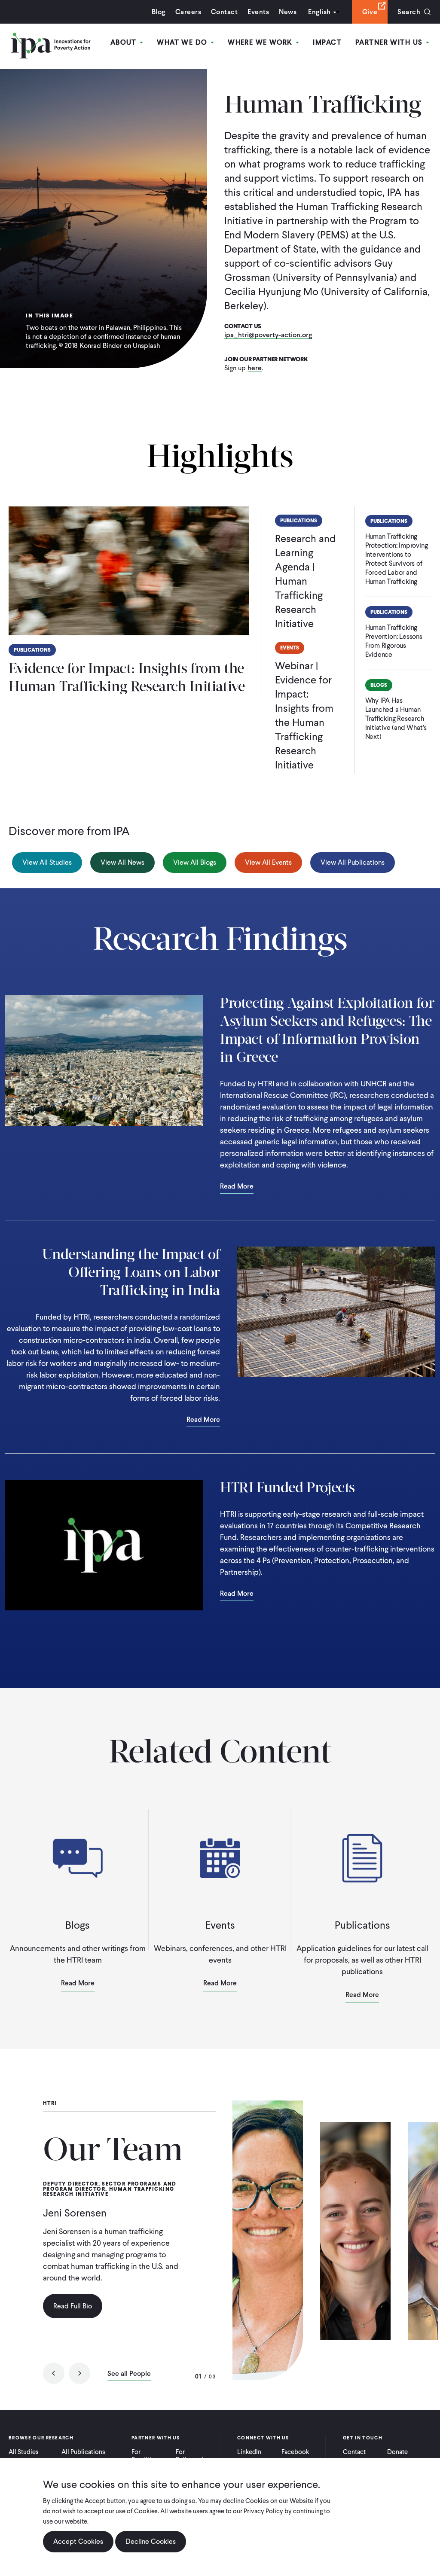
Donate (397, 2452)
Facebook (295, 2452)
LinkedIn (249, 2452)
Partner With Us (390, 42)
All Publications (83, 2452)
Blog (159, 12)
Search (409, 12)
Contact (224, 12)
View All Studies (47, 862)
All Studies (24, 2452)
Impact (327, 42)
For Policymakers (194, 2456)
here (255, 368)
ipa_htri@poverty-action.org (268, 335)
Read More (237, 1187)
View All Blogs (195, 862)
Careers (188, 12)
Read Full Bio (73, 2306)
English (319, 12)
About (125, 42)
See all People (129, 2374)
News (288, 12)
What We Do (183, 42)
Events (258, 12)
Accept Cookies (78, 2541)
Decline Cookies (151, 2541)
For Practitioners (149, 2456)
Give (370, 12)
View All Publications (353, 862)
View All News (122, 862)
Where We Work (261, 42)
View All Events (268, 862)
